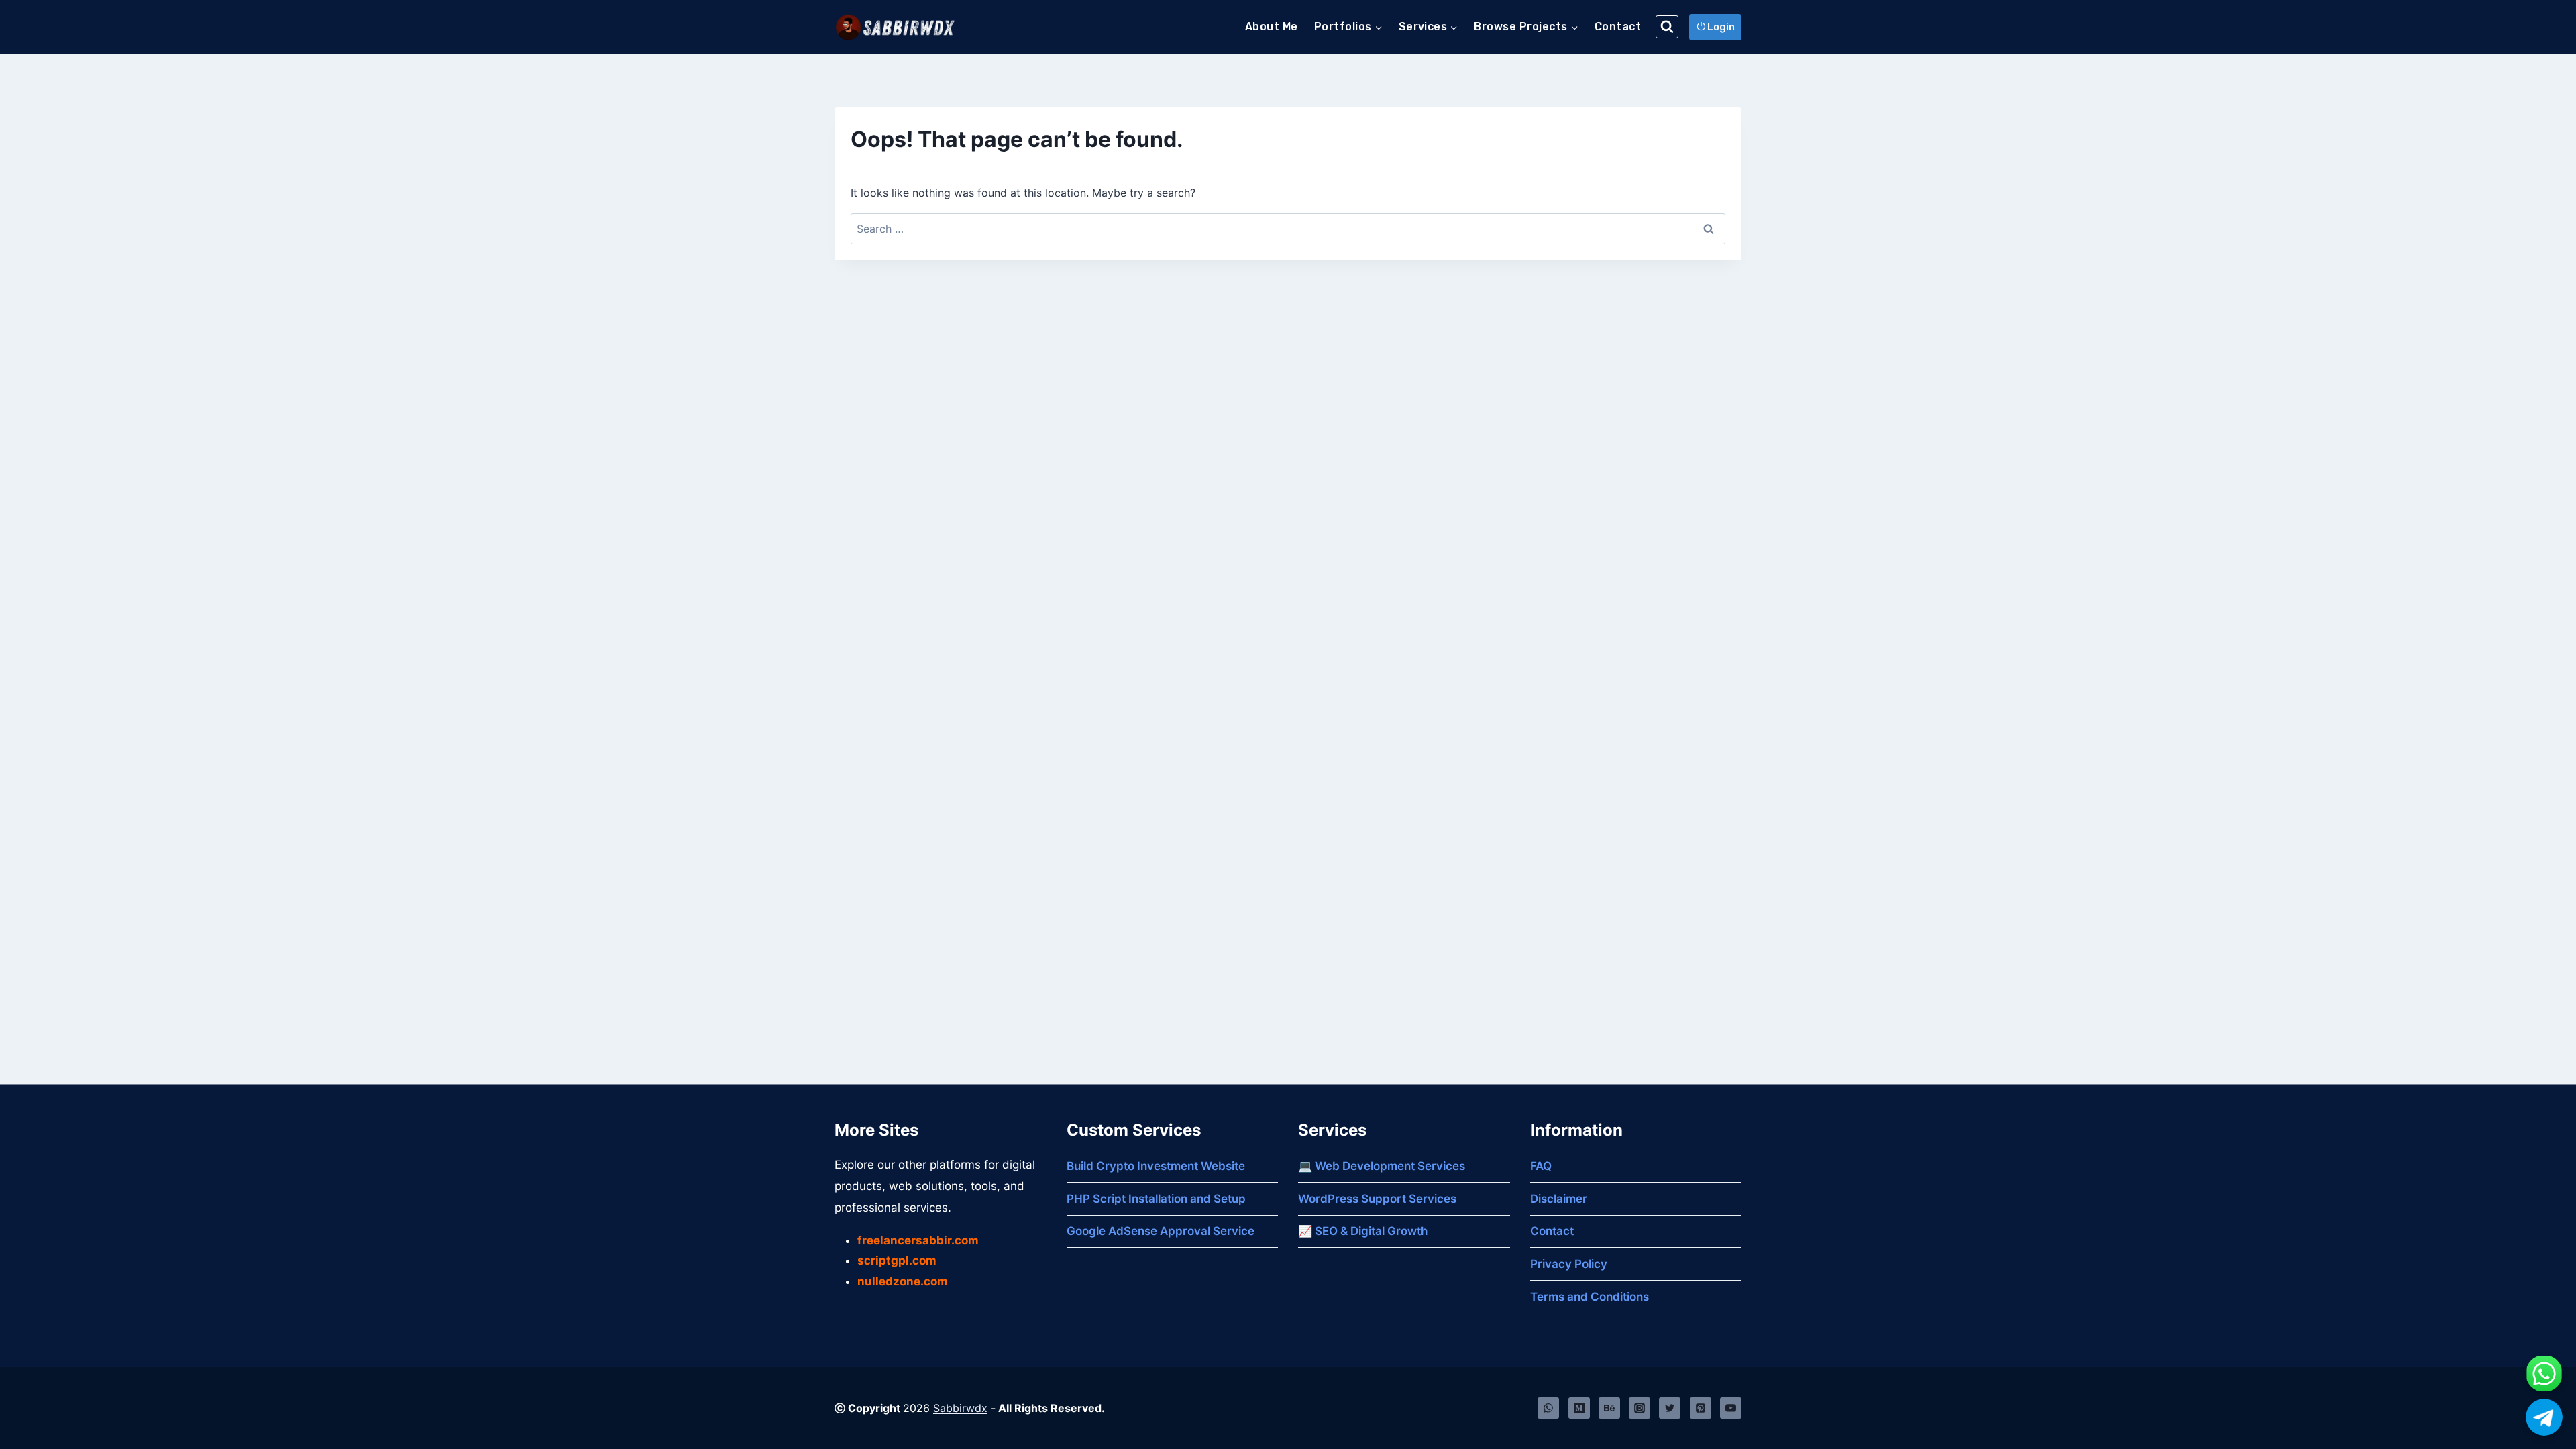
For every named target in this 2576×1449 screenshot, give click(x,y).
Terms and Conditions (1590, 1297)
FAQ (1541, 1166)
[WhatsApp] (1548, 1408)
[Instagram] (1640, 1408)
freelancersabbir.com (918, 1240)
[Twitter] (1670, 1408)
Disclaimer (1559, 1199)
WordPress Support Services (1377, 1199)
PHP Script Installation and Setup (1156, 1199)
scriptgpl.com (897, 1260)
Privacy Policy (1569, 1264)
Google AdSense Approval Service (1161, 1231)
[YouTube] (1731, 1408)
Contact (1618, 26)
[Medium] (1579, 1408)
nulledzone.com (903, 1281)
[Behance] (1609, 1408)
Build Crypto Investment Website (1156, 1166)
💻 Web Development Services (1382, 1166)
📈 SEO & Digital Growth (1363, 1231)
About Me (1272, 26)
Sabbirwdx (960, 1408)
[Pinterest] (1701, 1408)
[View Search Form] (1667, 27)
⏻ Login (1716, 27)
